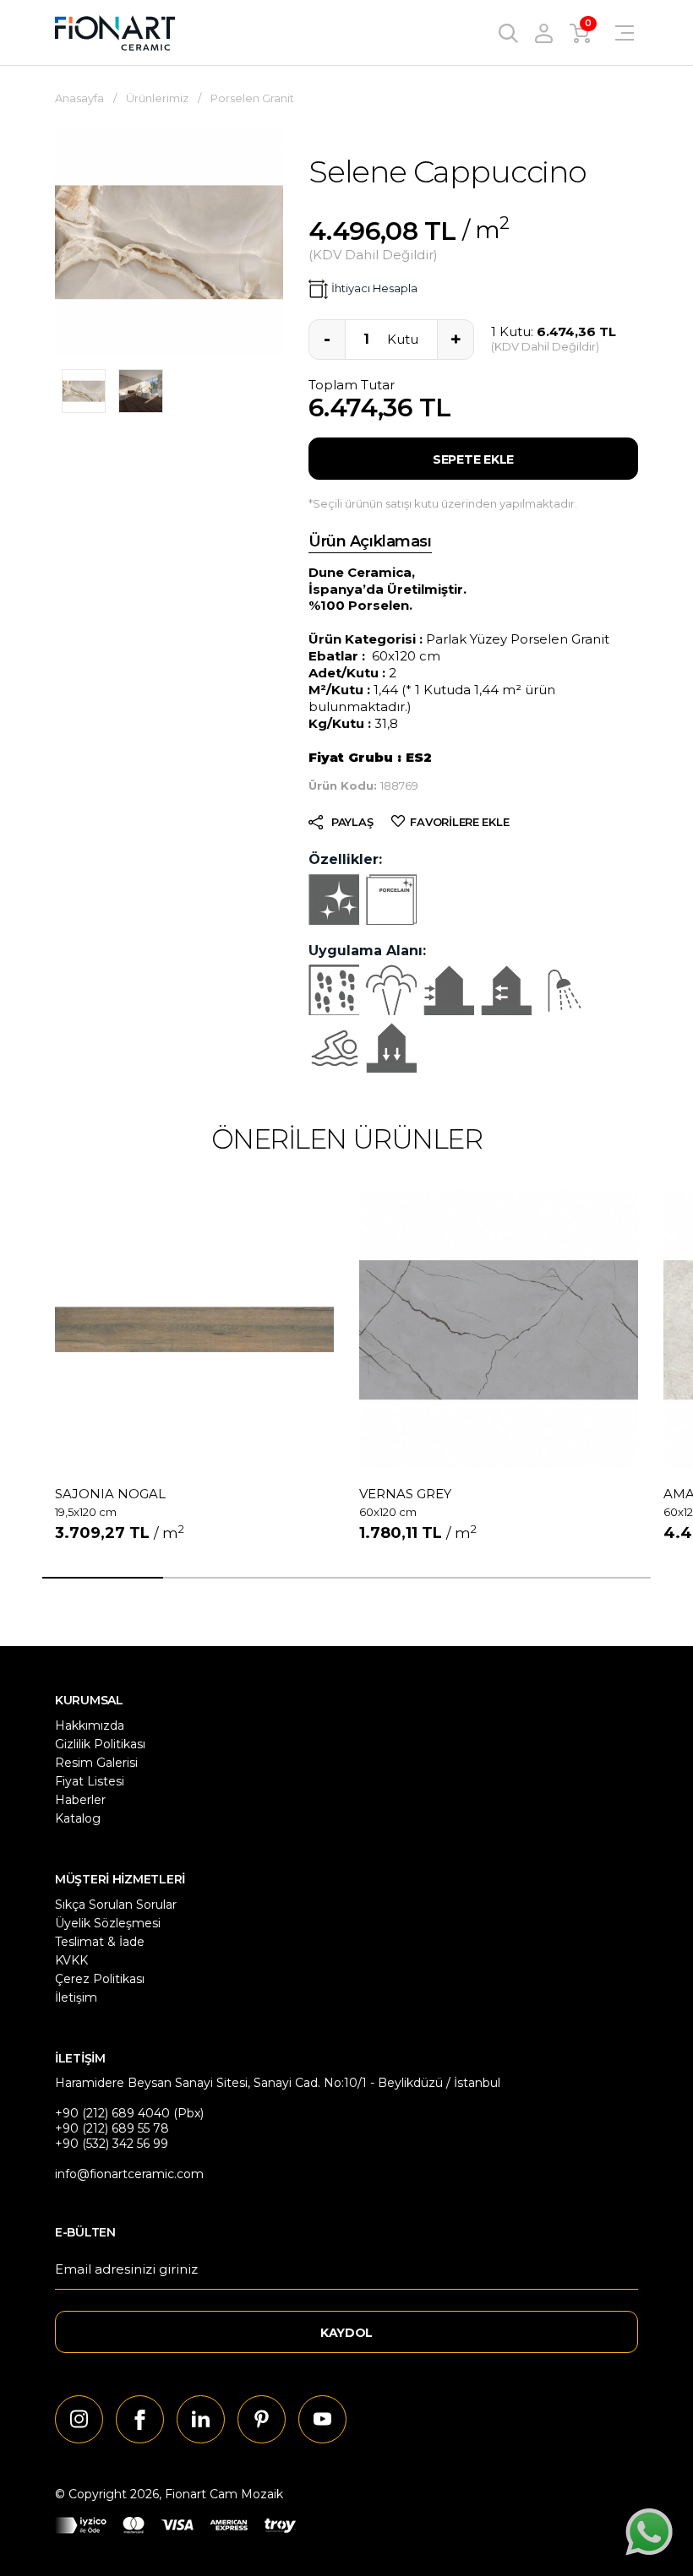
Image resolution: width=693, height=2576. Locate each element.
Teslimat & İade (100, 1942)
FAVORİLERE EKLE (459, 822)
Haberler (80, 1800)
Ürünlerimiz (157, 98)
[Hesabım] (544, 33)
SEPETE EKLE (473, 459)
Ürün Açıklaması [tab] (370, 541)
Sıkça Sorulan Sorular (116, 1905)
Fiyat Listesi (90, 1781)
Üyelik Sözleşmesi (108, 1923)
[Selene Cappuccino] (84, 391)
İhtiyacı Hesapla (374, 288)
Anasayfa (79, 98)
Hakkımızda (90, 1725)
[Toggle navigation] (614, 33)
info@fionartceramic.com (129, 2174)
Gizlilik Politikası (100, 1744)
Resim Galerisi (96, 1763)
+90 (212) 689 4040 (112, 2113)
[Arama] (508, 33)
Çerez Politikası (100, 1979)
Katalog (78, 1818)
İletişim (76, 1997)
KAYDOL (346, 2333)
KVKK (71, 1960)
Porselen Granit (252, 98)
